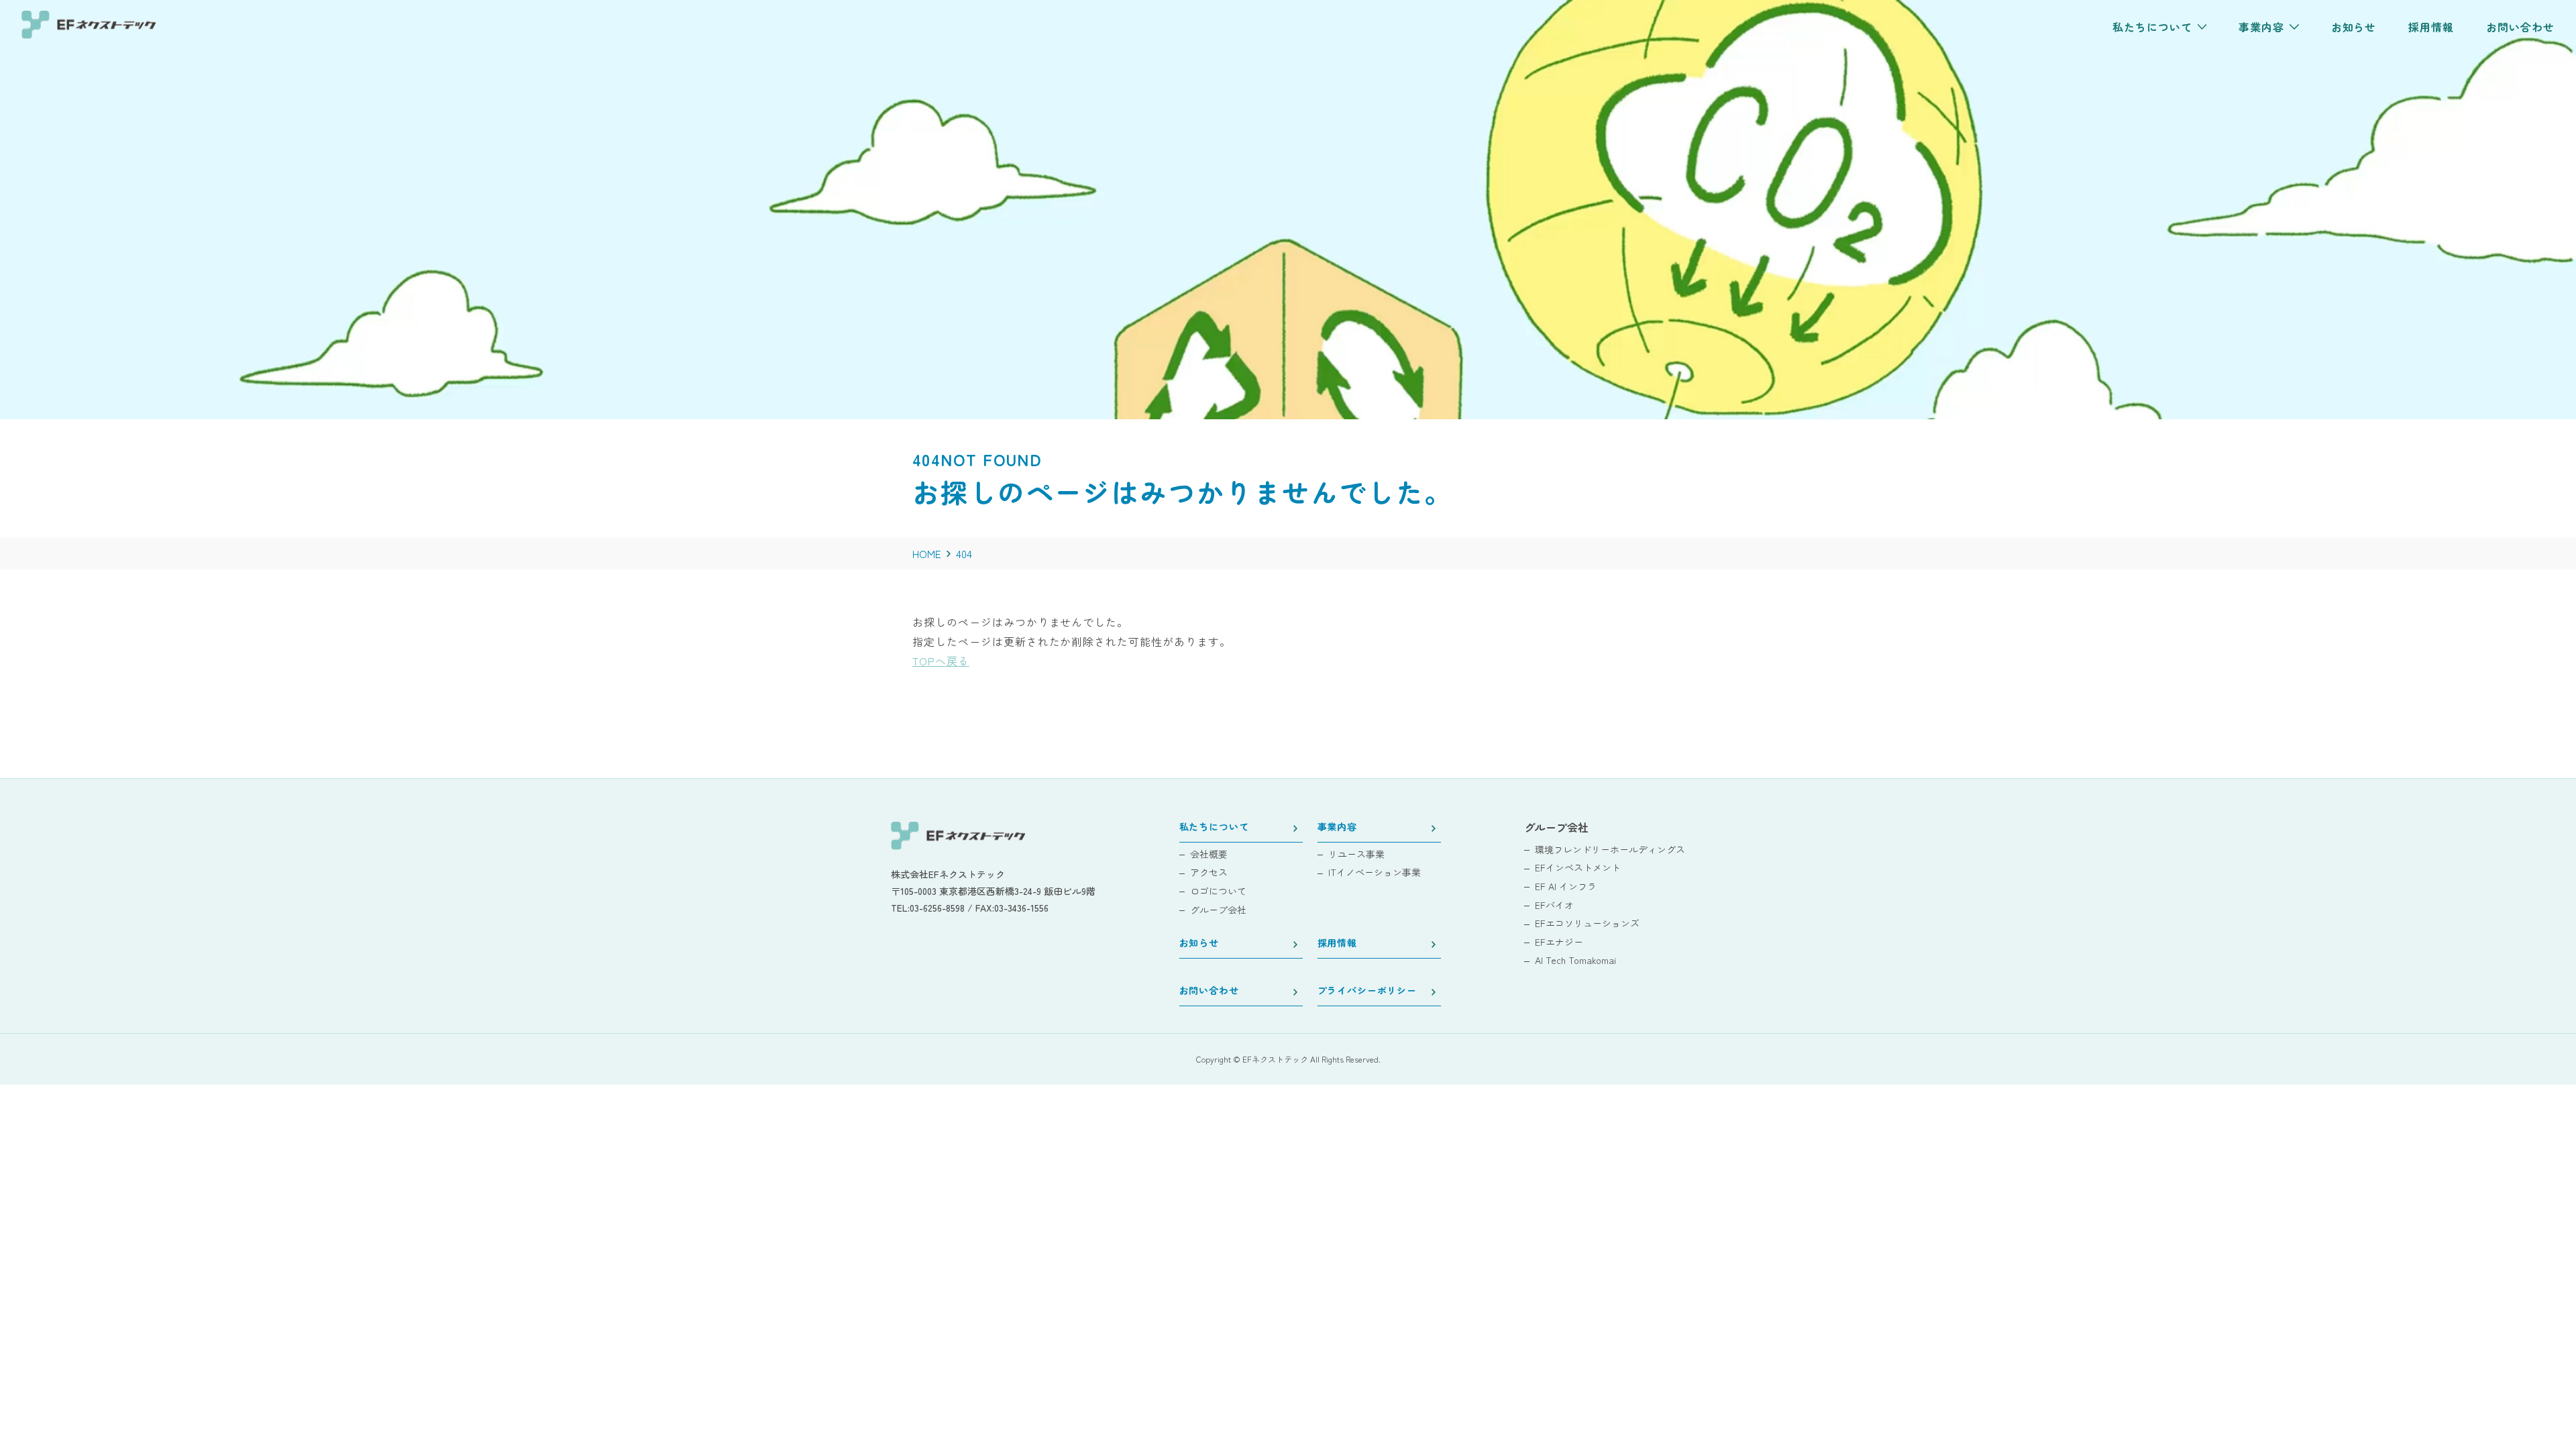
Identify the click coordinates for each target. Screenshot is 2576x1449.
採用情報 (1337, 944)
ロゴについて (1218, 891)
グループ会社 (1218, 910)
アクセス (1209, 872)
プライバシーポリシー (1367, 991)
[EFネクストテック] (89, 34)
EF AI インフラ (1566, 887)
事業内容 (1337, 827)
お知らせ (1199, 944)
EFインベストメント (1578, 868)
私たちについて (1214, 827)
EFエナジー (1559, 942)
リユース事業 (1356, 854)
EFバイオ (1554, 905)
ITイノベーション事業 (1375, 872)
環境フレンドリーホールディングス (1610, 850)
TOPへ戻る (941, 661)
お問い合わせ (1209, 991)
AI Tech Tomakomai (1575, 960)
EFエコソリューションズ (1587, 923)
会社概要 (1209, 854)
